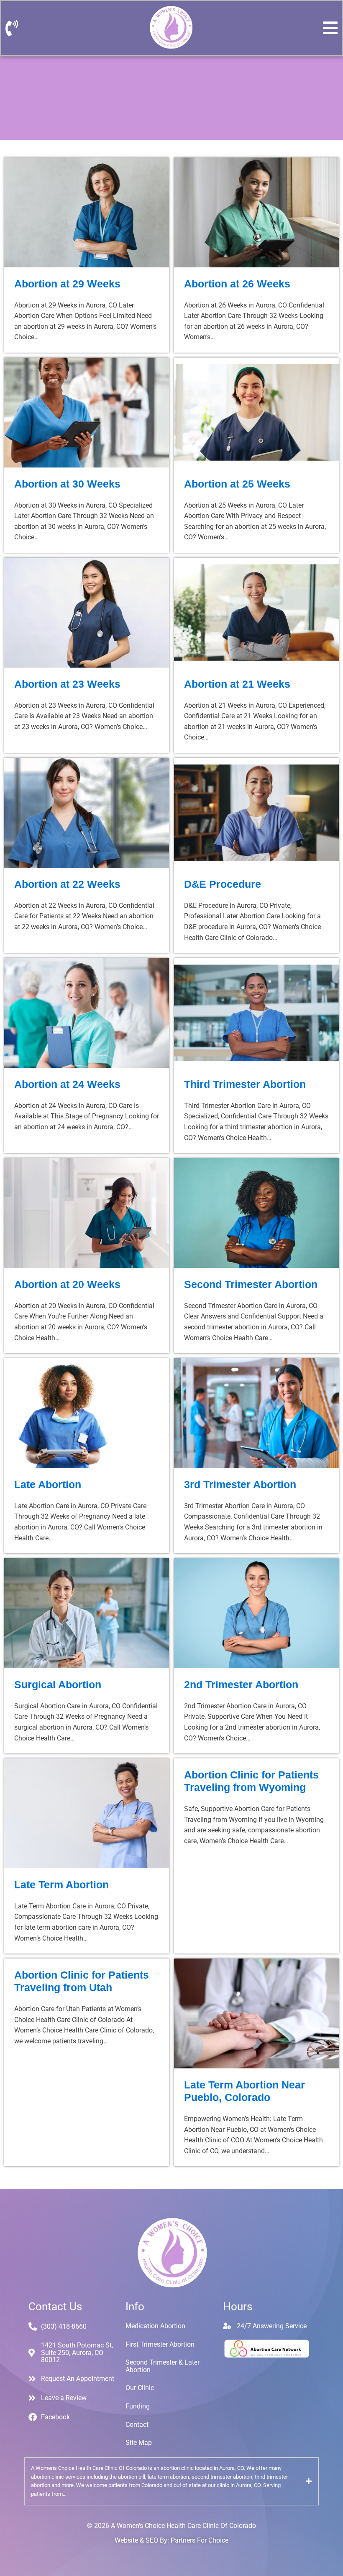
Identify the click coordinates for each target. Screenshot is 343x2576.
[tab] (171, 2481)
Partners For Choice (200, 2540)
